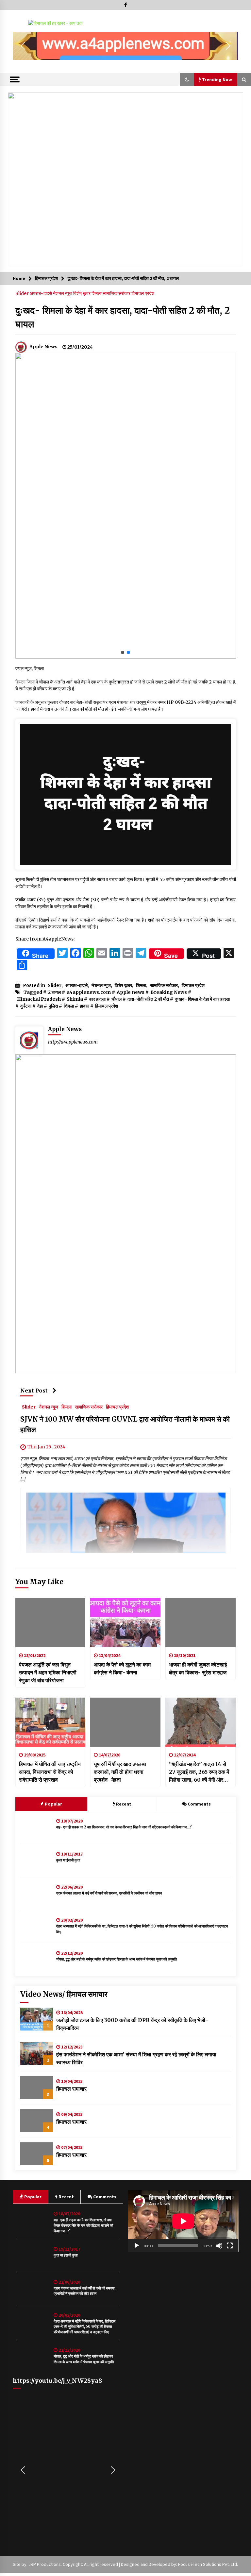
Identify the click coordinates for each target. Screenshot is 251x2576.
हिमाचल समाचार (71, 2089)
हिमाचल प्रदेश (143, 293)
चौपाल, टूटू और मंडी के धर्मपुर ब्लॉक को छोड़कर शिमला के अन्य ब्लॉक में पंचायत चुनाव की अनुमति (117, 1959)
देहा (40, 1006)
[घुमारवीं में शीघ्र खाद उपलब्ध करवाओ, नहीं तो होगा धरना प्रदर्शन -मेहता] (125, 1722)
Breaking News (169, 992)
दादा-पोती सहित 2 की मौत (148, 999)
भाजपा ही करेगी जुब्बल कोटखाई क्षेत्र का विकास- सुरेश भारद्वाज (198, 1668)
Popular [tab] (53, 1804)
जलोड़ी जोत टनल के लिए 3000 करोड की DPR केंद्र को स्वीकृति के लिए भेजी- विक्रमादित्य (132, 2024)
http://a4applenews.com (73, 1042)
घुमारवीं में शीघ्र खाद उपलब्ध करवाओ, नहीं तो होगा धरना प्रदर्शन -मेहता (120, 1772)
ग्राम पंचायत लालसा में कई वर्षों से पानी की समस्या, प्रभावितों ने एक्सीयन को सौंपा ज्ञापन (109, 1893)
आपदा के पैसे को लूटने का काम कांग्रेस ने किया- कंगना (122, 1668)
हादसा (84, 1006)
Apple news (131, 992)
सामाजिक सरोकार (117, 293)
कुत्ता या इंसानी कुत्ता (68, 1860)
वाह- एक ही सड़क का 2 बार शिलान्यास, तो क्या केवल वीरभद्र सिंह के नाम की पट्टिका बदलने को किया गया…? (124, 1827)
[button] (23, 46)
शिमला (97, 293)
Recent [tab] (124, 1804)
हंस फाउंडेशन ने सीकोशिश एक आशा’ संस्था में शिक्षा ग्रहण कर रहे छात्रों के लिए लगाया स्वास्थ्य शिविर (136, 2058)
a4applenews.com (89, 992)
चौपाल (117, 999)
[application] (183, 2221)
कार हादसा (97, 999)
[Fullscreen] (230, 2246)
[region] (125, 46)
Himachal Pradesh (39, 999)
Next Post (34, 1391)
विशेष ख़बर (82, 293)
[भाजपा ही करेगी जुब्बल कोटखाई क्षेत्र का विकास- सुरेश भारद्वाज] (201, 1623)
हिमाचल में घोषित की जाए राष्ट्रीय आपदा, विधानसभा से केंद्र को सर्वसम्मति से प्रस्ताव (50, 1772)
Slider (23, 293)
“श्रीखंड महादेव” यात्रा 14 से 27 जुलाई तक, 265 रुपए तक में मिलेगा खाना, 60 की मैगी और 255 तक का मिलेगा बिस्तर (199, 1772)
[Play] (137, 2246)
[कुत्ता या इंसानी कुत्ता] (37, 1860)
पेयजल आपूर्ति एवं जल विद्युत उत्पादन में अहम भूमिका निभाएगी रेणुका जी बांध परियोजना (48, 1672)
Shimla (75, 999)
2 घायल (54, 992)
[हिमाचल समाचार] (37, 2088)
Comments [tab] (199, 1804)
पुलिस (53, 1006)
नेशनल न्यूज (63, 293)
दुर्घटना (26, 1006)
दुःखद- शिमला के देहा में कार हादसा (202, 999)
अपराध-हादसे (41, 293)
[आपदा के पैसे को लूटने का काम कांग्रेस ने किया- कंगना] (125, 1623)
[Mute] (219, 2246)
